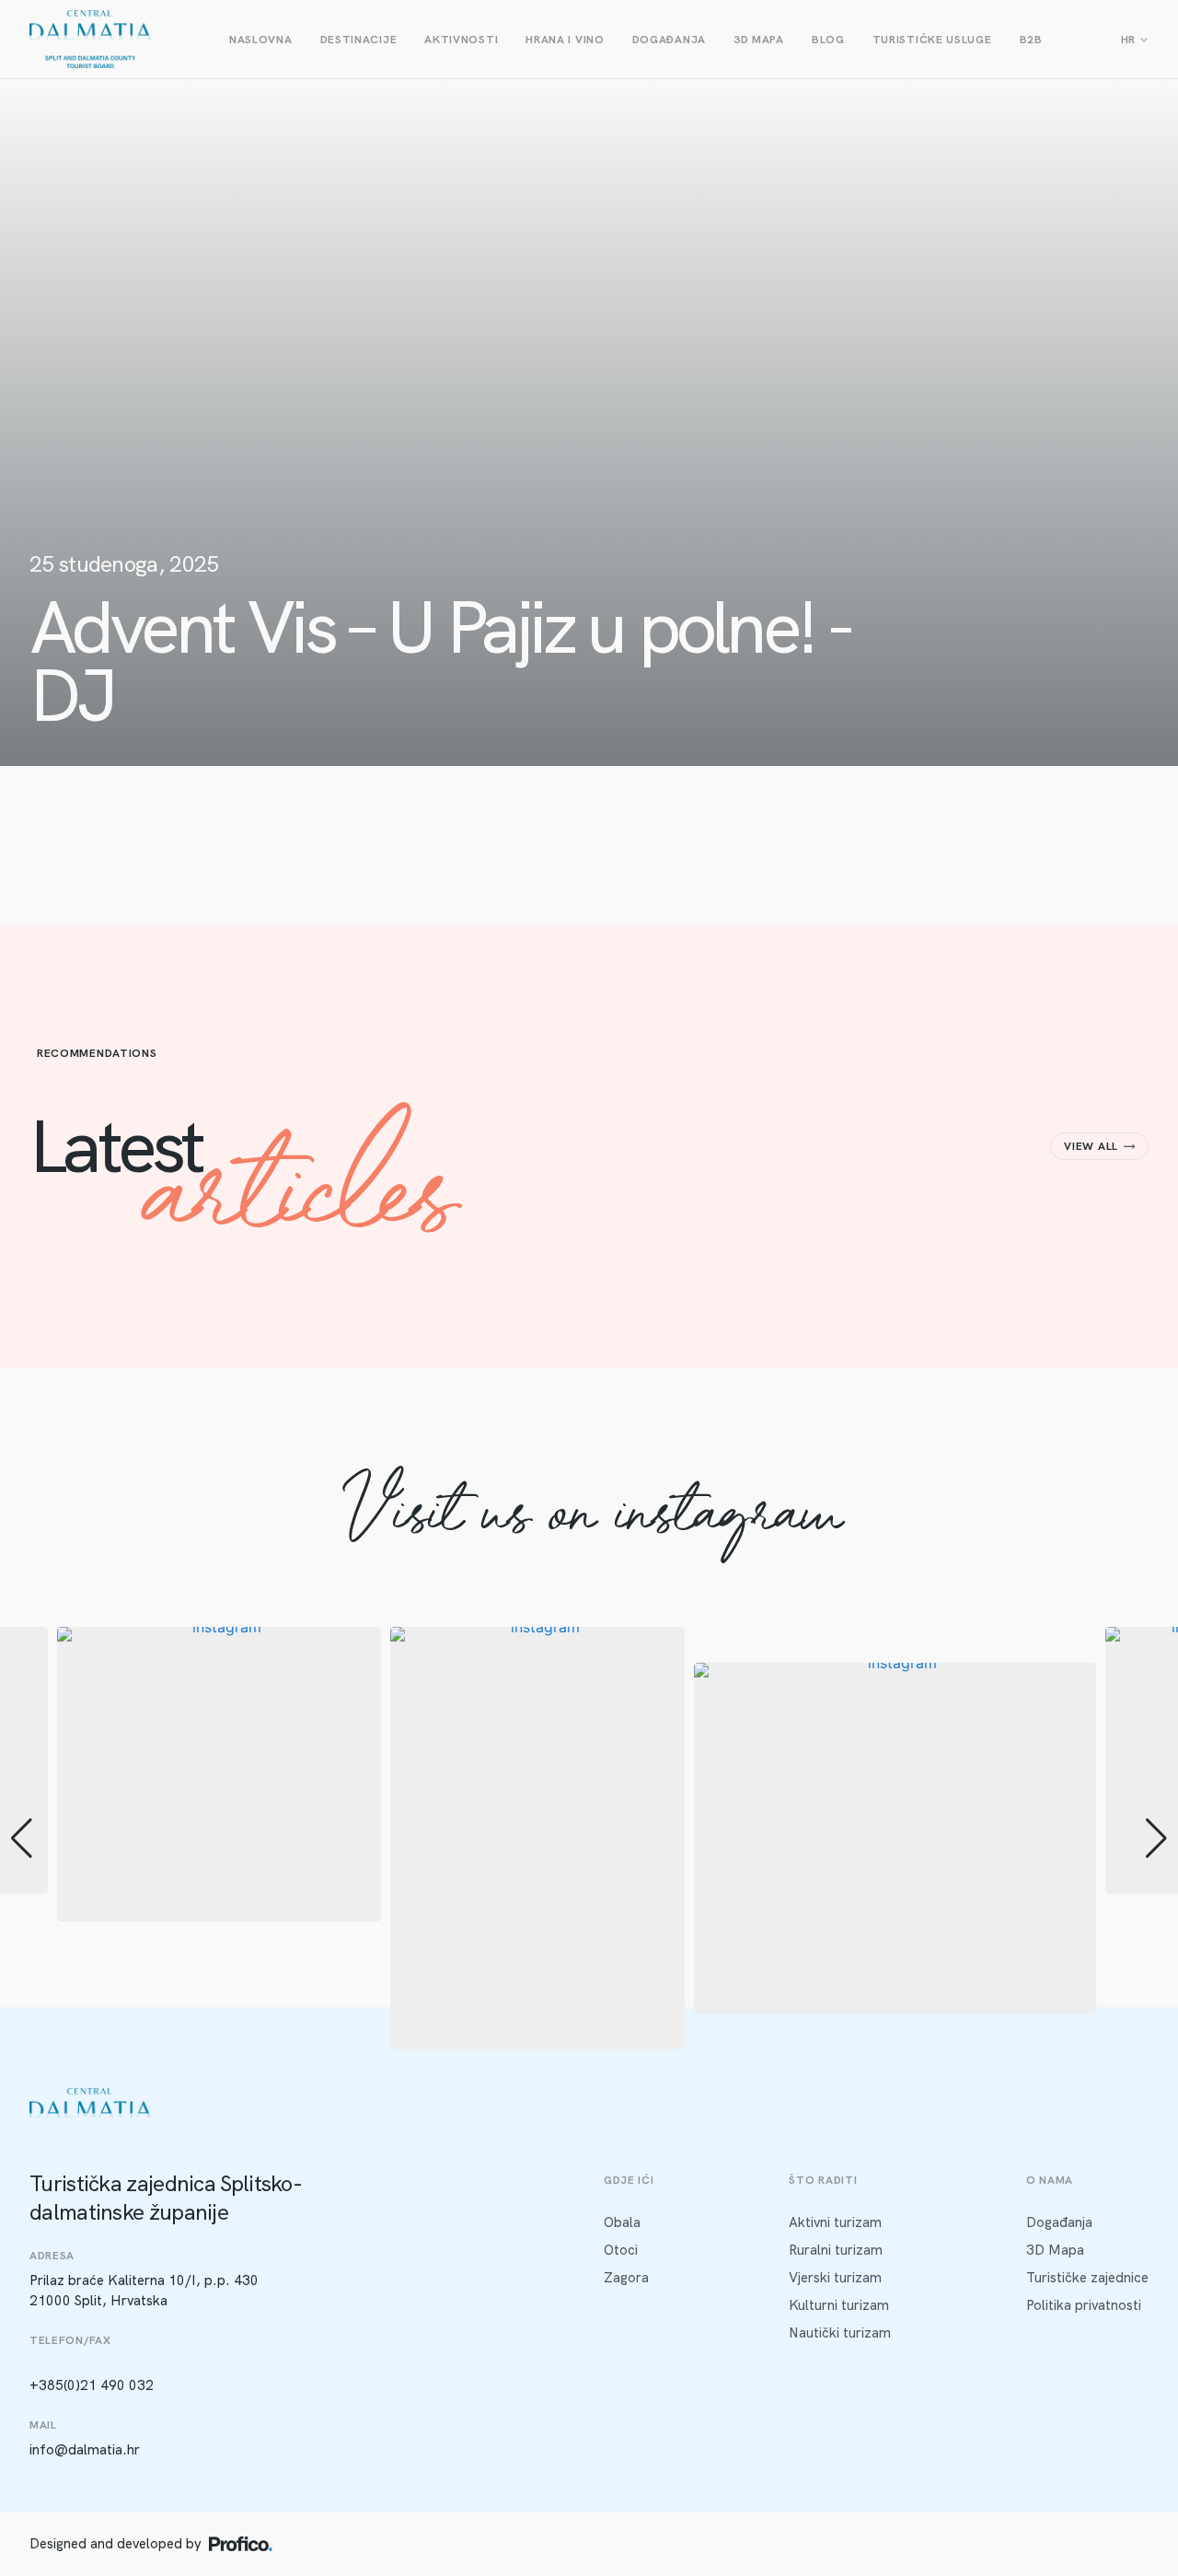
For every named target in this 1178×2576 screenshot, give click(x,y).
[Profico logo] (241, 2544)
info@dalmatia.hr (85, 2450)
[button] (589, 2036)
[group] (219, 1774)
